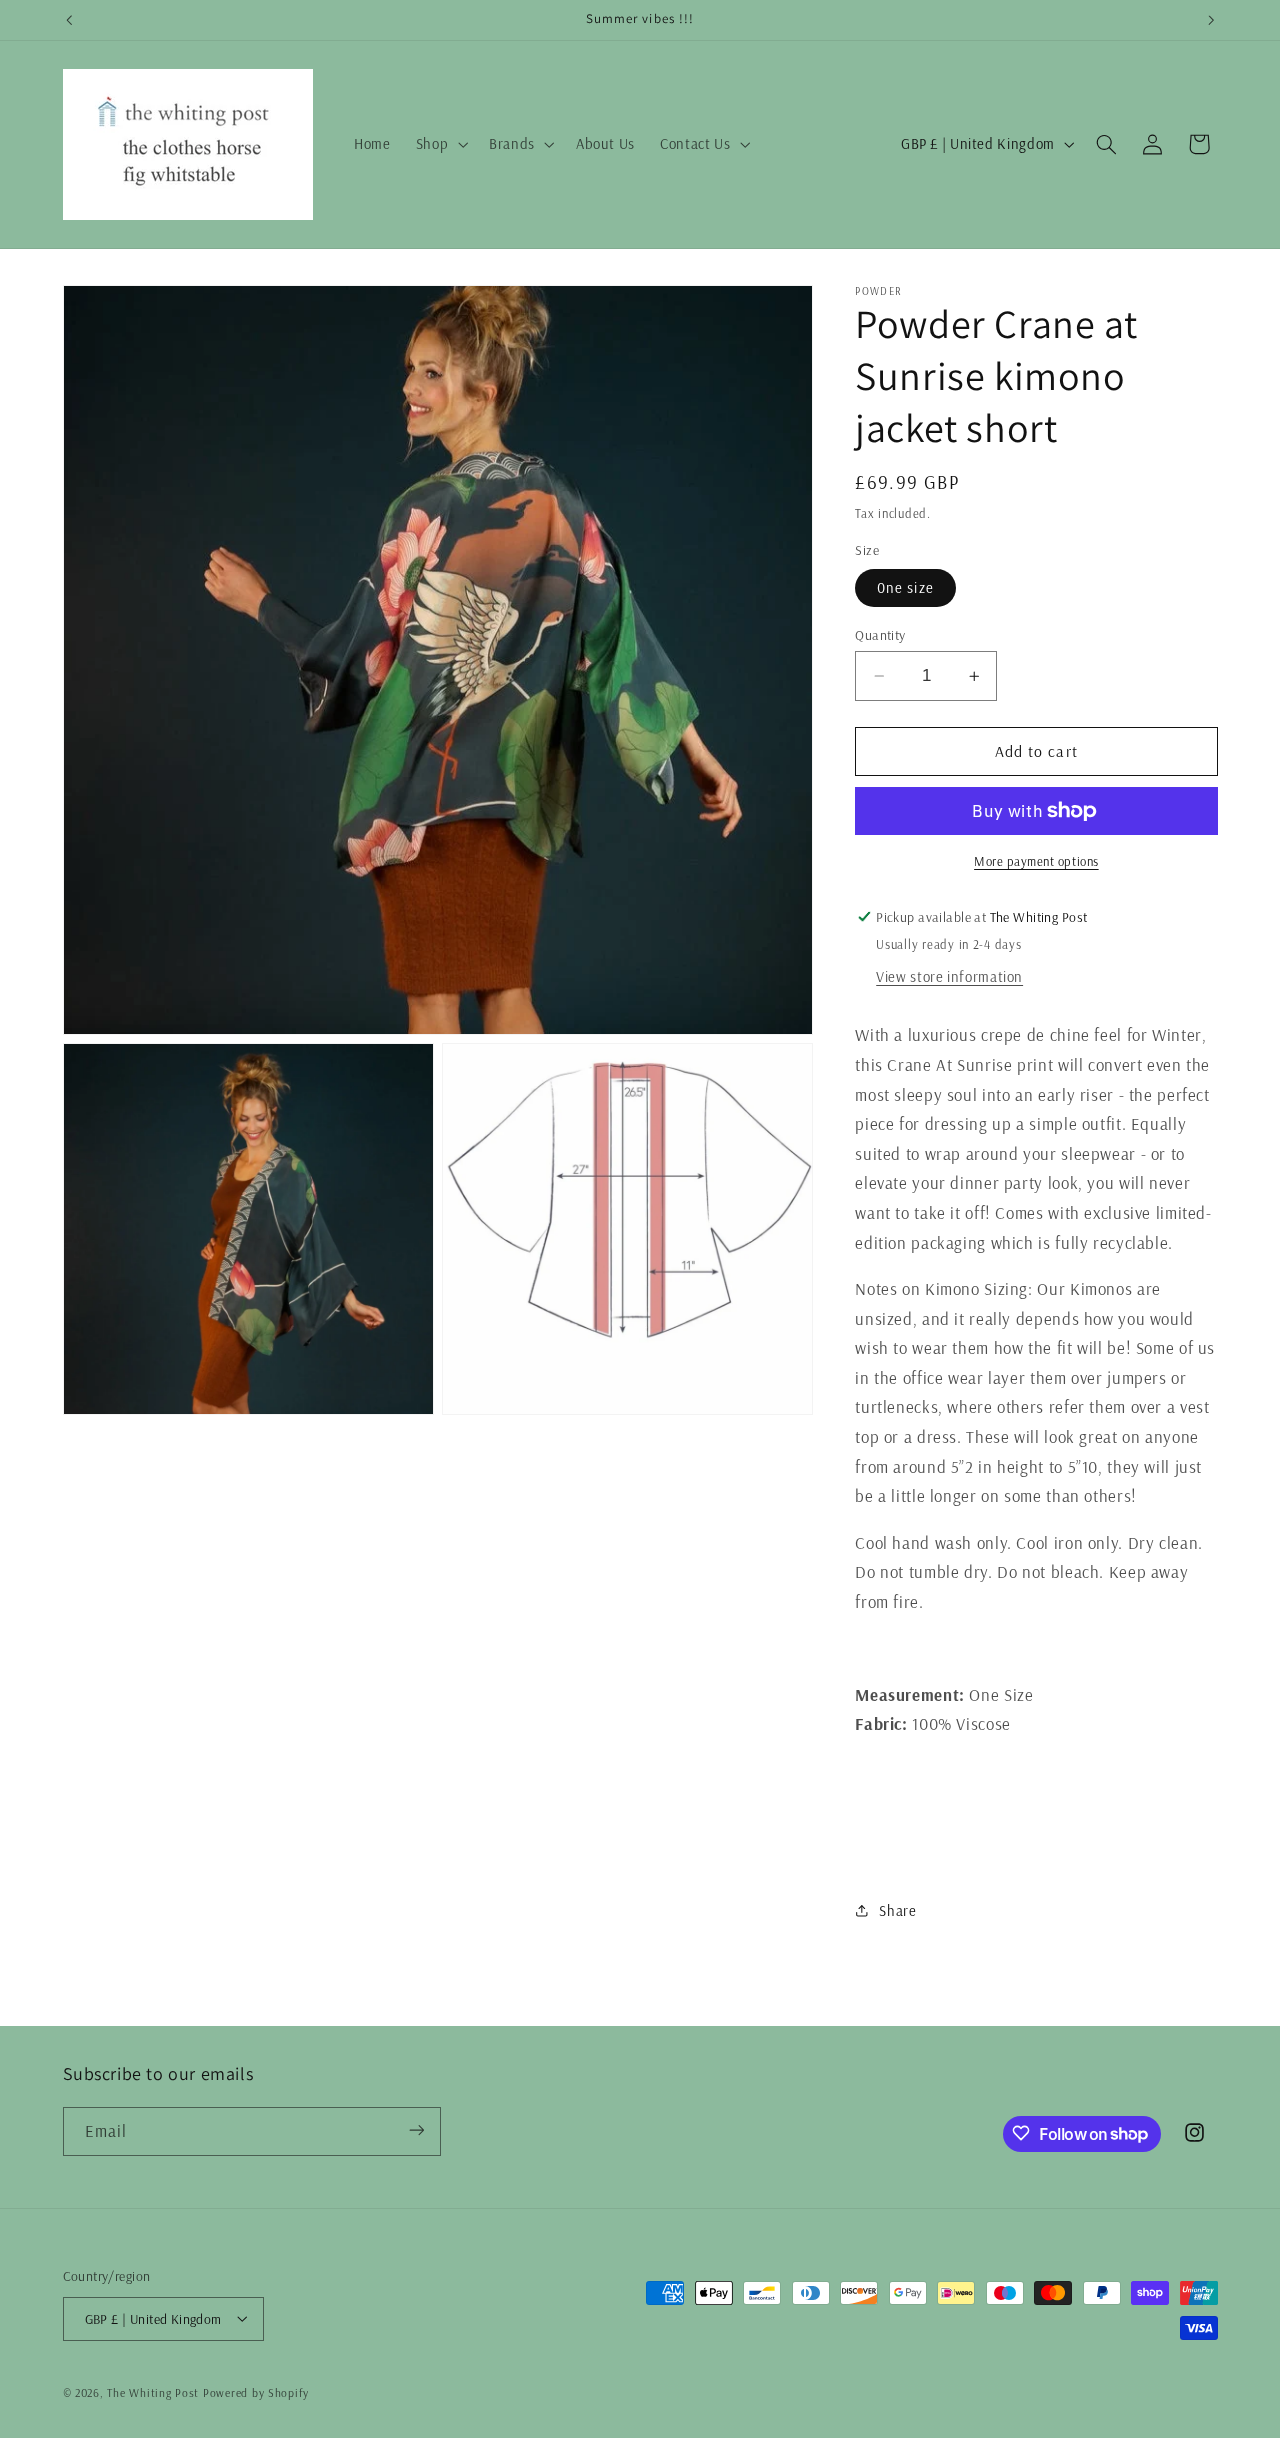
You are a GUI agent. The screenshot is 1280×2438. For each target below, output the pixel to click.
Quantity (880, 634)
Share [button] (897, 1910)
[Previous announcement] (69, 20)
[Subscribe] (416, 2130)
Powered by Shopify (256, 2391)
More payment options (1036, 861)
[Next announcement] (1211, 20)
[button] (439, 144)
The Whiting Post (153, 2391)
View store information (949, 976)
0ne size (905, 587)
